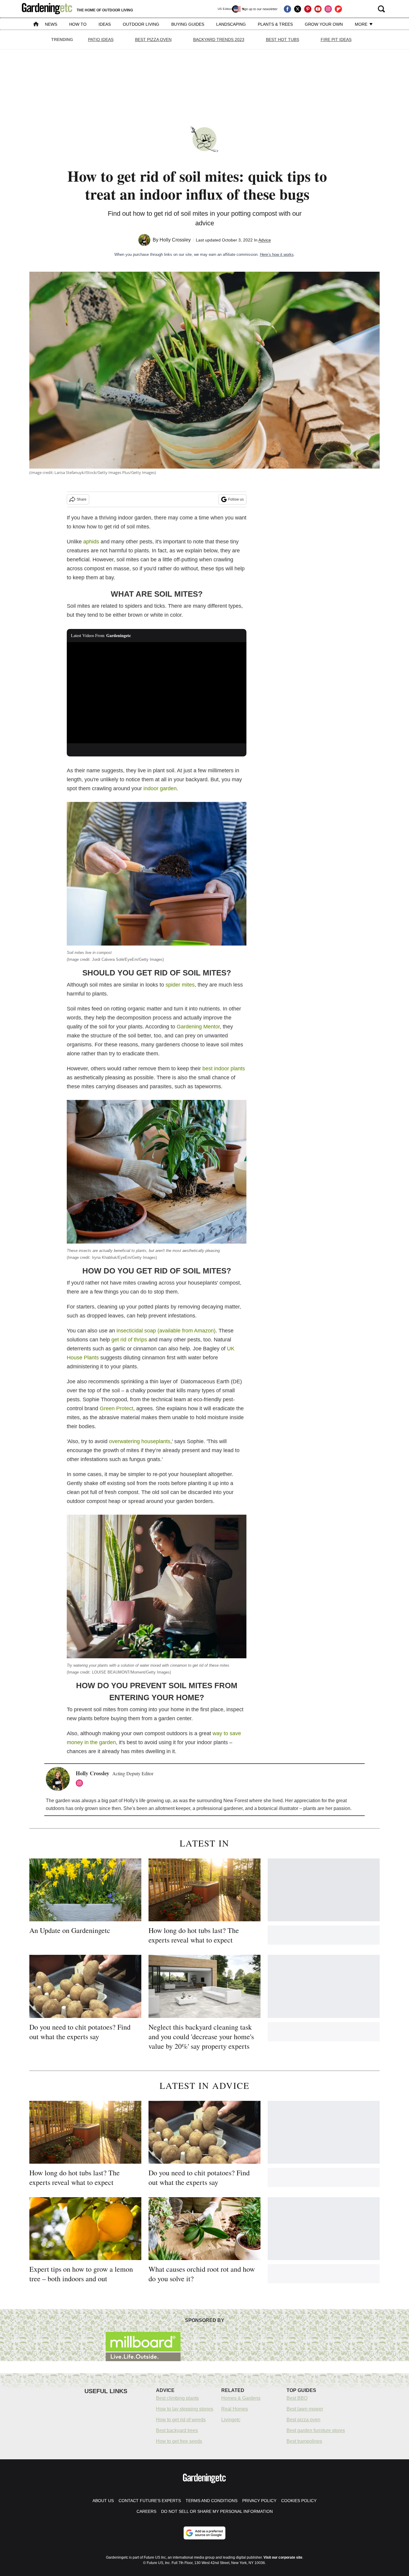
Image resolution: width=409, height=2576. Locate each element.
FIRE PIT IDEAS (336, 39)
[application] (157, 693)
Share (82, 499)
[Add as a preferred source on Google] (205, 2533)
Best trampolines (304, 2441)
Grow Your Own (324, 24)
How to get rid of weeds (181, 2420)
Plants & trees (275, 24)
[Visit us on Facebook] (287, 9)
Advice (265, 240)
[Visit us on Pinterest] (308, 9)
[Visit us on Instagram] (328, 9)
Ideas (105, 24)
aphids (91, 542)
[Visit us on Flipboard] (338, 9)
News (51, 24)
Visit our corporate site (283, 2557)
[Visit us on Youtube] (318, 9)
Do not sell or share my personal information (217, 2511)
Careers (146, 2511)
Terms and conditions (212, 2501)
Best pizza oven (303, 2420)
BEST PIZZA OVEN (153, 39)
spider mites (180, 985)
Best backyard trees (177, 2430)
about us (103, 2501)
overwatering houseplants (140, 1441)
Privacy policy (259, 2501)
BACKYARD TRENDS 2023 (219, 39)
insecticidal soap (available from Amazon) (166, 1331)
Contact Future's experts (150, 2501)
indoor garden (160, 788)
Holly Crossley (175, 240)
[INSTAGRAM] (81, 1783)
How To (78, 24)
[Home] (36, 25)
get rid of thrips (129, 1340)
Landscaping (231, 24)
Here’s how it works (277, 254)
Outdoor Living (141, 24)
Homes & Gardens (241, 2398)
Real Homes (235, 2409)
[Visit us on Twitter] (298, 9)
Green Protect (116, 1408)
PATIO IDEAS (101, 39)
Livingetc (231, 2420)
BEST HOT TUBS (282, 39)
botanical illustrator (278, 1808)
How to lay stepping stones (185, 2409)
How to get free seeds (179, 2441)
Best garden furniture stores (316, 2430)
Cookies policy (299, 2501)
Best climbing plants (177, 2398)
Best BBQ (297, 2398)
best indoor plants (224, 1069)
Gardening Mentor (198, 1027)
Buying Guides (188, 24)
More (362, 24)
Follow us (236, 499)
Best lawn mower (305, 2409)
